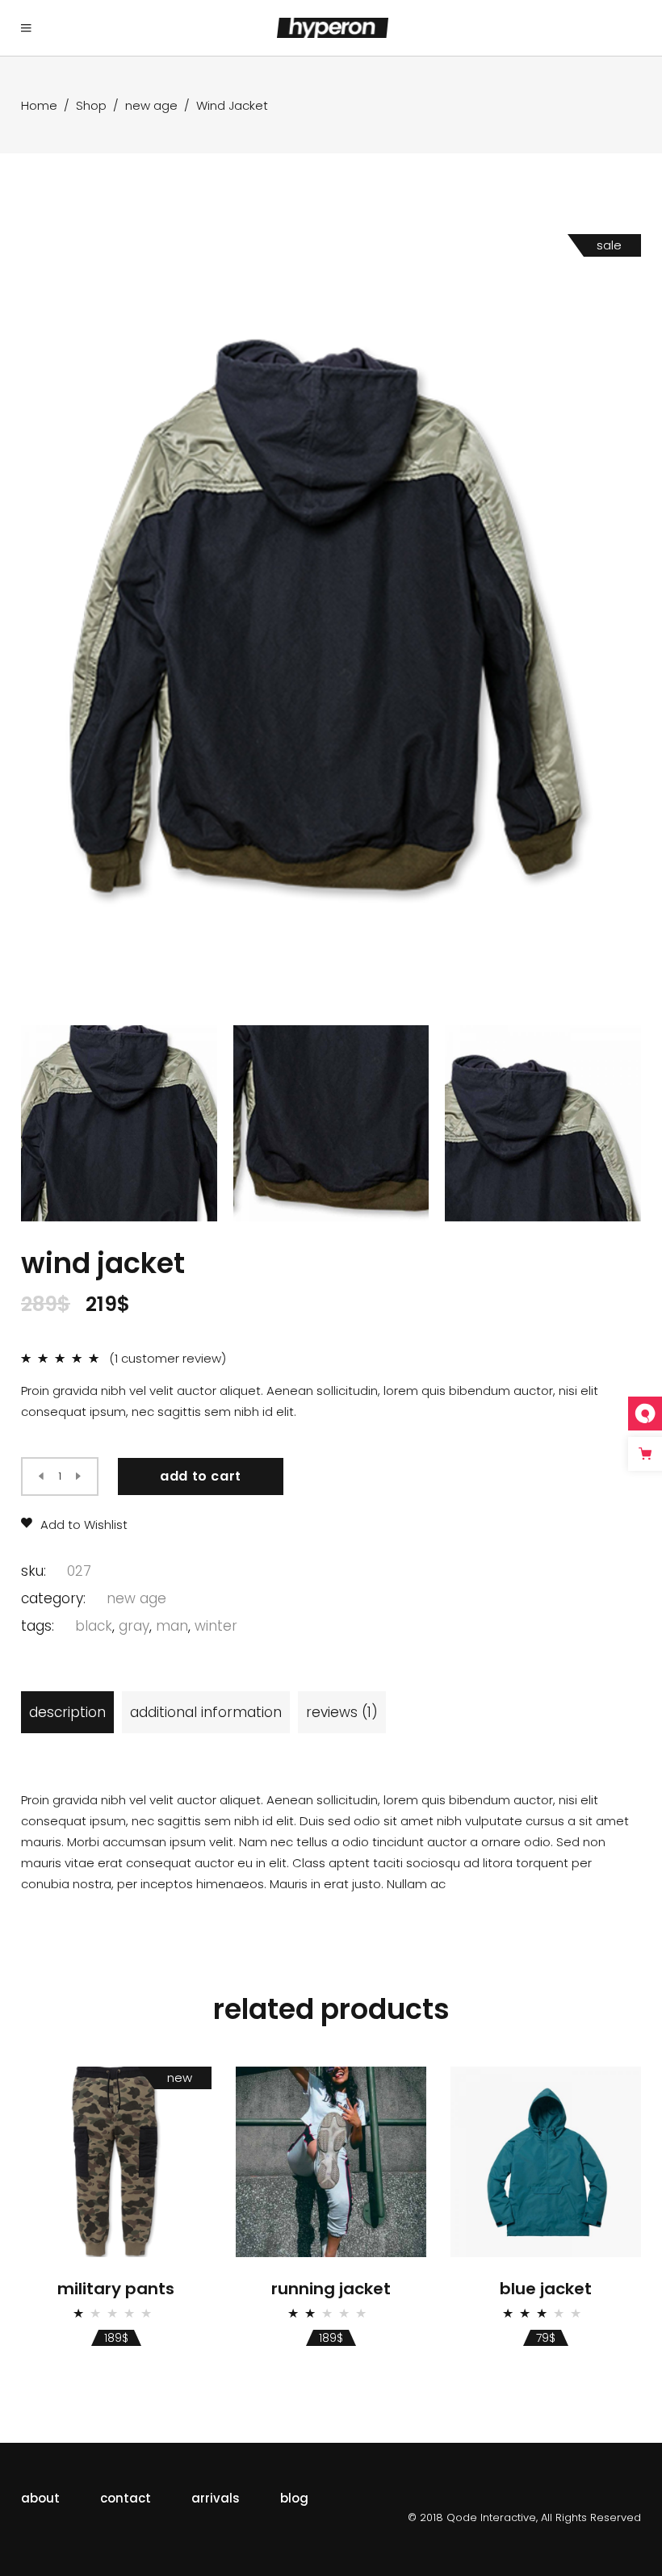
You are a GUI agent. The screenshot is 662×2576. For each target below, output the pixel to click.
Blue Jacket (546, 2289)
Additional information (206, 1712)
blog (294, 2498)
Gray (134, 1626)
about (40, 2498)
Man (172, 1626)
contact (126, 2498)
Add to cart (201, 1476)
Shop (91, 105)
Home (39, 105)
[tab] (67, 1712)
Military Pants (116, 2289)
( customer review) (168, 1358)
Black (94, 1626)
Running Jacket (331, 2289)
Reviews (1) (342, 1712)
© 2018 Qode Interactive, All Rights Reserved (524, 2517)
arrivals (216, 2498)
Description (67, 1712)
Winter (216, 1626)
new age (151, 105)
